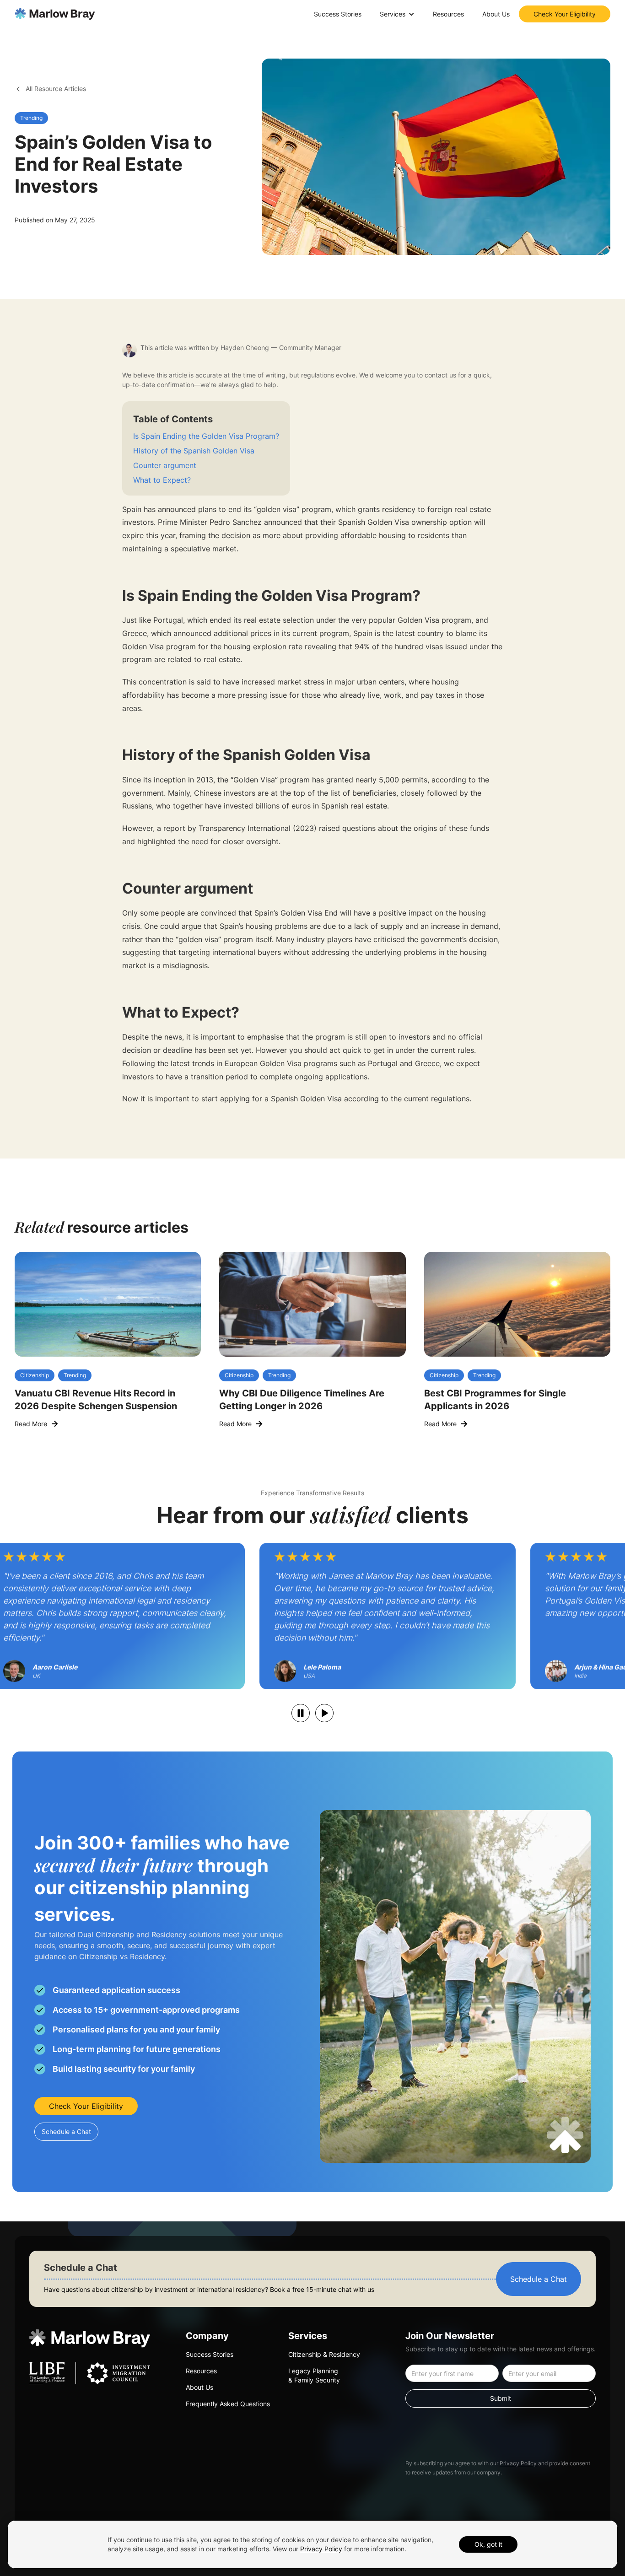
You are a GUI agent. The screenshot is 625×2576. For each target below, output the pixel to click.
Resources (448, 14)
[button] (397, 14)
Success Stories (338, 14)
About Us (496, 14)
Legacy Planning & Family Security (314, 2375)
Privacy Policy (518, 2463)
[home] (55, 14)
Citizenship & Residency (324, 2354)
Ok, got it (488, 2544)
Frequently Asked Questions (228, 2404)
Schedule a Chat (66, 2131)
